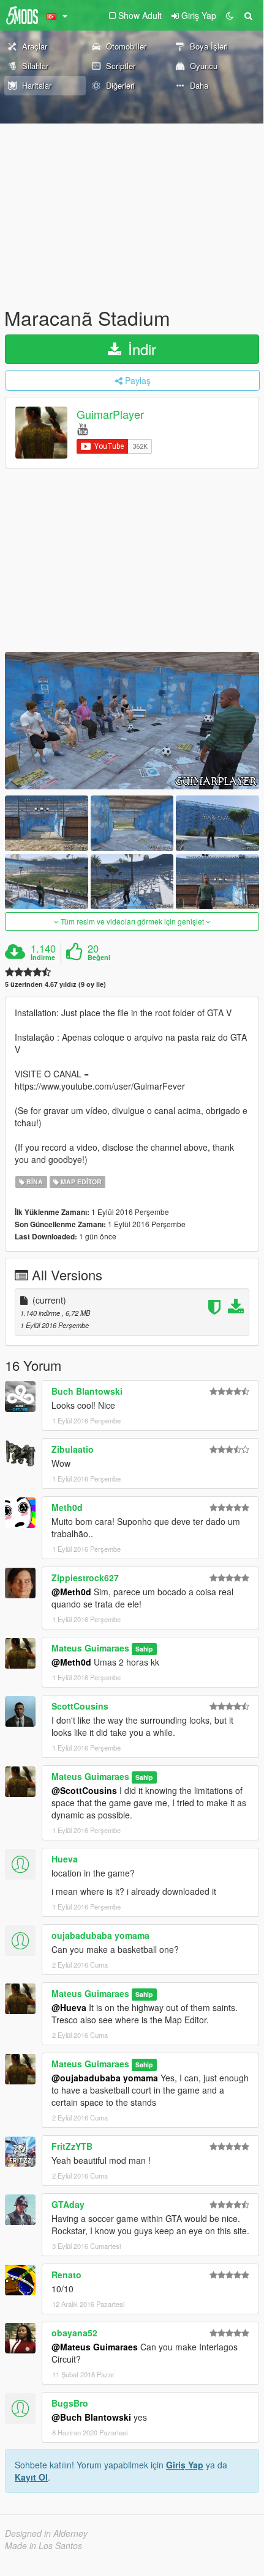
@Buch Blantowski (91, 2417)
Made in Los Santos (43, 2545)
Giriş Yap (185, 2465)
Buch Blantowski (87, 1391)
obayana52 (74, 2333)
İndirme (43, 958)
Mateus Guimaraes (90, 1648)
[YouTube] (82, 428)
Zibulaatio (73, 1449)
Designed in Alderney (46, 2533)
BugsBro (70, 2403)
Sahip (144, 1649)
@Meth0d (71, 1592)
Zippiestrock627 (85, 1578)
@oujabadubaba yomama (105, 2078)
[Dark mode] (230, 15)
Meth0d (67, 1507)
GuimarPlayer (110, 415)
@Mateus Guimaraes (95, 2347)
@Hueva (69, 2007)
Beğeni (99, 958)
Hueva (65, 1859)
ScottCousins (80, 1706)
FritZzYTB (72, 2146)
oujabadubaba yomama (100, 1935)
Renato (66, 2275)
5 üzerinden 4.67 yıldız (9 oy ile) (55, 984)
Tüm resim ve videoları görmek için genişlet (132, 921)
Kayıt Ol (31, 2477)
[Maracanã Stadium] (132, 721)
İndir (140, 349)
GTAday (68, 2204)
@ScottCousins (84, 1790)
